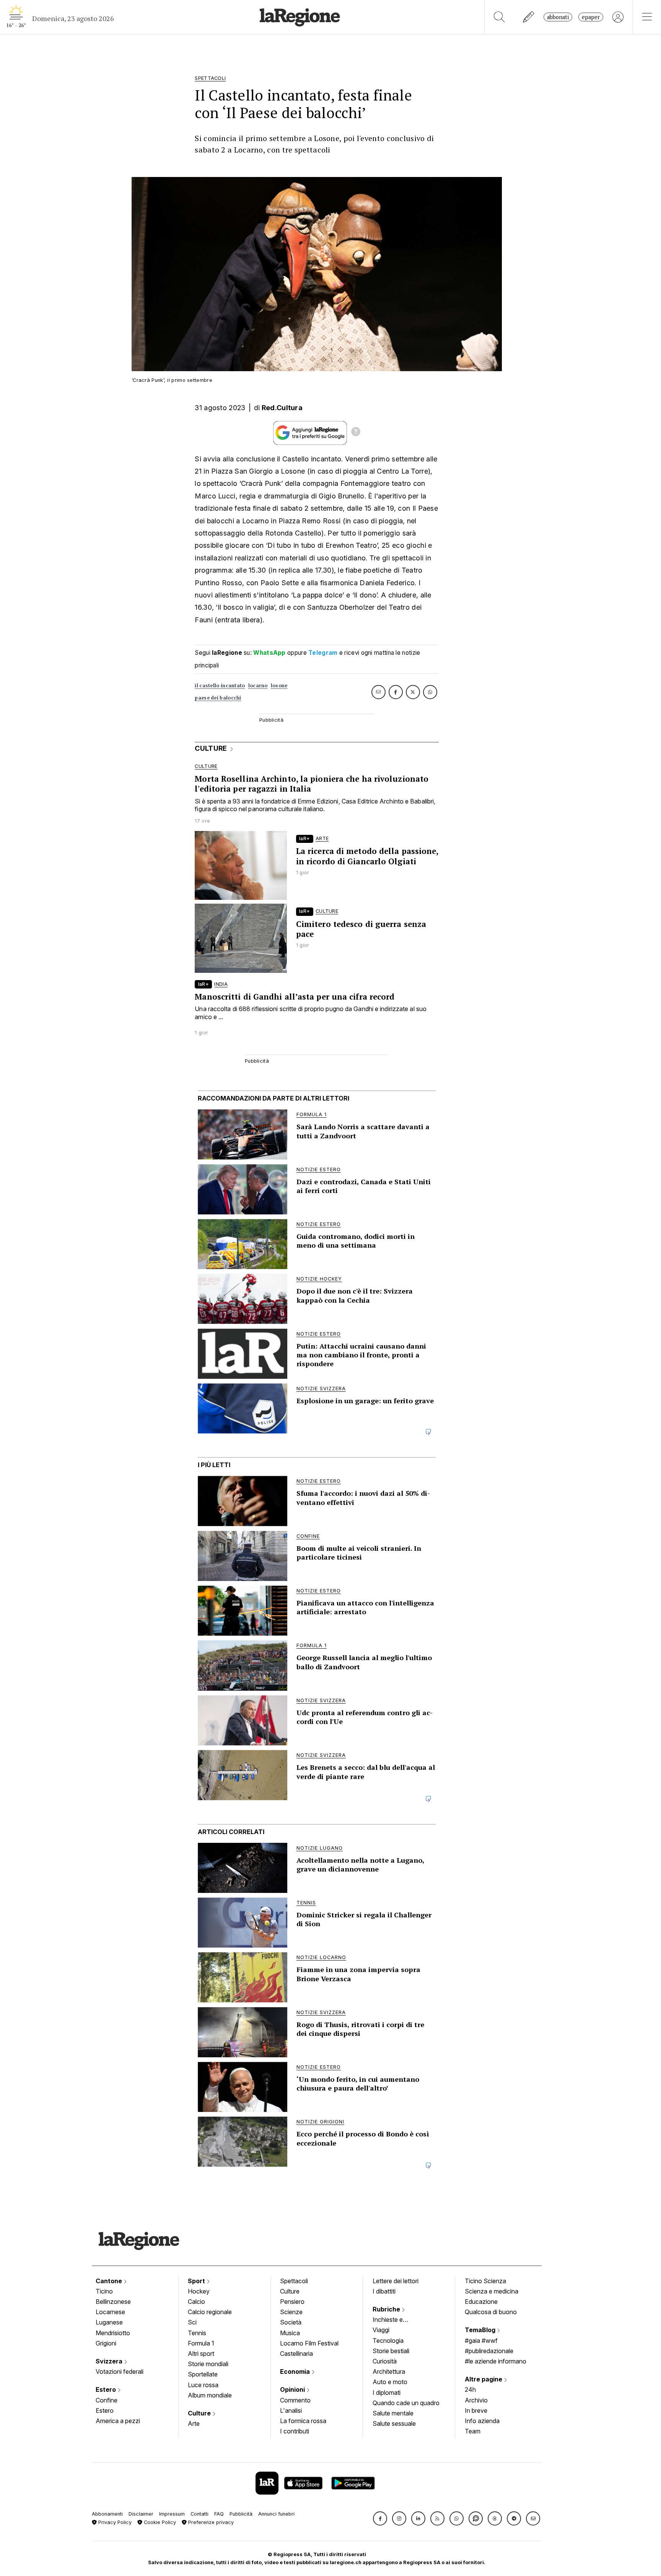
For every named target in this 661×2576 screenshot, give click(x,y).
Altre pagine (484, 2379)
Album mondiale (210, 2395)
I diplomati (387, 2393)
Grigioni (106, 2343)
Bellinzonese (113, 2302)
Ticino (104, 2291)
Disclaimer (141, 2514)
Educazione (481, 2302)
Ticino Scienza (485, 2281)
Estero (107, 2389)
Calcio (196, 2302)
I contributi (295, 2431)
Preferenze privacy (210, 2522)
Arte (194, 2423)
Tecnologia (388, 2341)
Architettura (389, 2371)
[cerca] (499, 17)
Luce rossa (203, 2385)
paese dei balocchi (218, 698)
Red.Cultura (282, 408)
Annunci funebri (276, 2514)
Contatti (199, 2514)
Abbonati (558, 17)
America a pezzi (118, 2421)
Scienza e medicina (492, 2291)
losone (279, 686)
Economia (296, 2371)
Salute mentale (393, 2413)
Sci (192, 2322)
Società (291, 2322)
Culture (200, 2413)
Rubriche (387, 2309)
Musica (290, 2333)
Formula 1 (201, 2343)
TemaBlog (481, 2330)
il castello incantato (220, 686)
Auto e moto (390, 2382)
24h (470, 2389)
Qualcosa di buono (491, 2312)
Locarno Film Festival (309, 2343)
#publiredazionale (489, 2351)
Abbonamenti (107, 2514)
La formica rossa (303, 2421)
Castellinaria (296, 2354)
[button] (380, 2518)
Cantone (110, 2281)
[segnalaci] (529, 17)
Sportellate (203, 2374)
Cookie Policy (159, 2522)
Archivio (476, 2400)
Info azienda (482, 2421)
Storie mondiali (208, 2364)
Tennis (197, 2333)
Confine (107, 2400)
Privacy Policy (114, 2522)
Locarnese (110, 2312)
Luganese (109, 2322)
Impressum (172, 2514)
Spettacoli (294, 2281)
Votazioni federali (120, 2371)
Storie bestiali (391, 2351)
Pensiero (292, 2302)
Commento (295, 2400)
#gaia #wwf (481, 2341)
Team (473, 2431)
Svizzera (110, 2361)
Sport (197, 2281)
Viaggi (381, 2330)
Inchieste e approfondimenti (395, 2320)
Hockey (199, 2291)
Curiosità (385, 2361)
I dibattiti (384, 2291)
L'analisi (291, 2410)
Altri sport (201, 2354)
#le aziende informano (496, 2361)
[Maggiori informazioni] (356, 433)
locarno (258, 686)
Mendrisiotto (113, 2333)
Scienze (291, 2312)
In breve (476, 2410)
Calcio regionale (210, 2312)
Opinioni (293, 2389)
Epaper (591, 17)
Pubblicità (241, 2514)
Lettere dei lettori (396, 2281)
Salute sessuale (394, 2423)
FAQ (219, 2514)
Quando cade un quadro (406, 2403)
